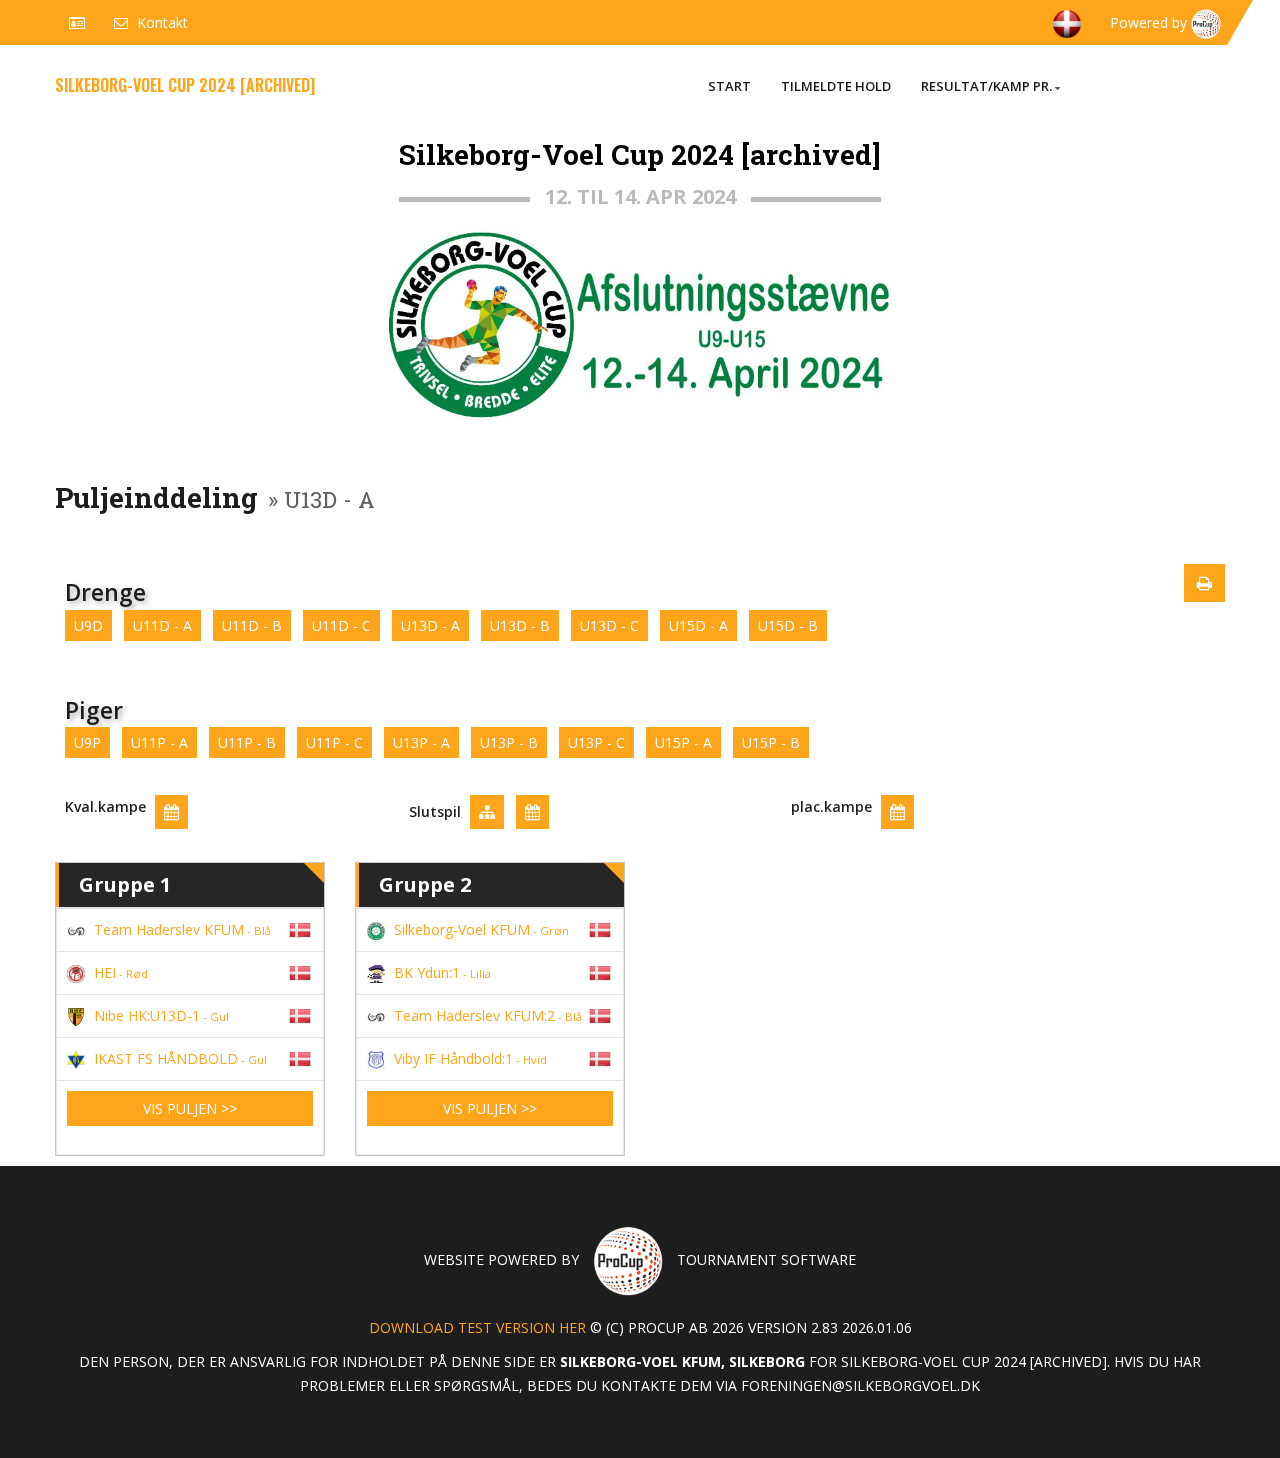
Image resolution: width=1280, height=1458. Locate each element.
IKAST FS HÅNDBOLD (180, 1058)
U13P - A (421, 742)
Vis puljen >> (190, 1108)
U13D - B (520, 625)
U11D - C (341, 625)
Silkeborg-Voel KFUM (481, 929)
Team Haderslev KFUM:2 (488, 1015)
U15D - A (698, 625)
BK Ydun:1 (442, 972)
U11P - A (159, 742)
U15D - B (788, 625)
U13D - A (430, 625)
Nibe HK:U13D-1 (161, 1015)
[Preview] (1204, 583)
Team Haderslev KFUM (182, 929)
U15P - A (683, 742)
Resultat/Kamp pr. (986, 86)
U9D (88, 625)
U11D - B (252, 625)
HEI (121, 972)
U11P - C (334, 742)
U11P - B (247, 742)
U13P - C (596, 742)
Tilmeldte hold (836, 86)
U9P (87, 742)
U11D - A (162, 625)
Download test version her (477, 1327)
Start (729, 86)
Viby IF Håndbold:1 (470, 1058)
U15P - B (771, 742)
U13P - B (509, 742)
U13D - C (609, 625)
